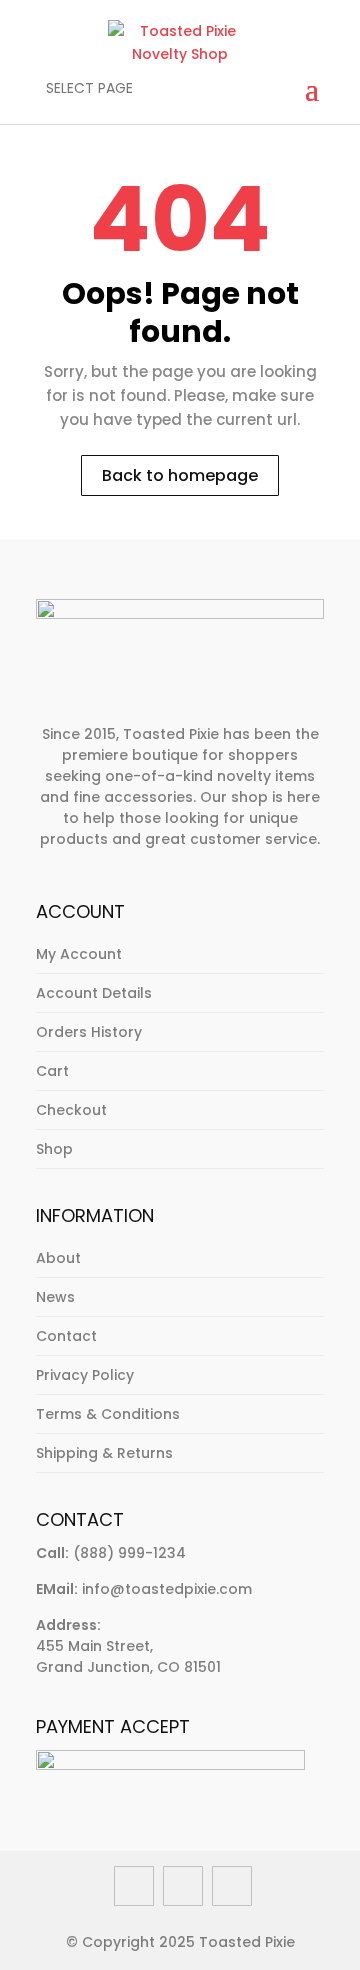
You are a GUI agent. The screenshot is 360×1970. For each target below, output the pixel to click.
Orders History (89, 1032)
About (58, 1258)
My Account (79, 954)
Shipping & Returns (104, 1453)
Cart (52, 1071)
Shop (54, 1149)
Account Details (94, 993)
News (55, 1297)
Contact (66, 1336)
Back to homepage (180, 475)
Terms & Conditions (108, 1414)
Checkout (71, 1110)
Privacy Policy (85, 1375)
